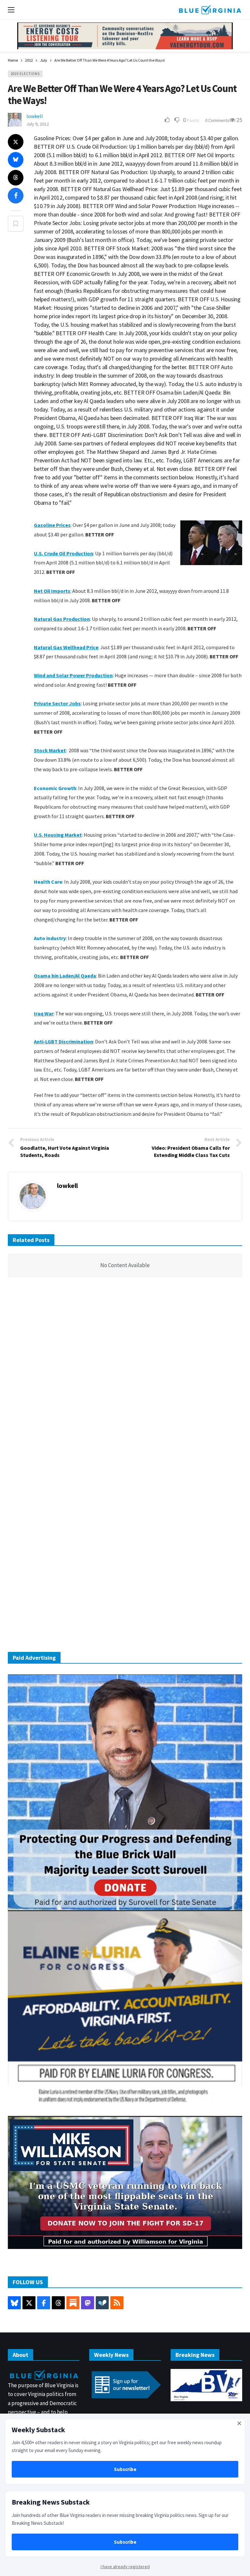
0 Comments (217, 120)
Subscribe (125, 2469)
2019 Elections (25, 74)
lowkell (35, 116)
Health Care (48, 882)
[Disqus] (125, 1380)
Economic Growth (55, 788)
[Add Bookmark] (16, 224)
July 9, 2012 (38, 124)
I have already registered (125, 2567)
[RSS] (117, 2303)
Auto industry (50, 938)
